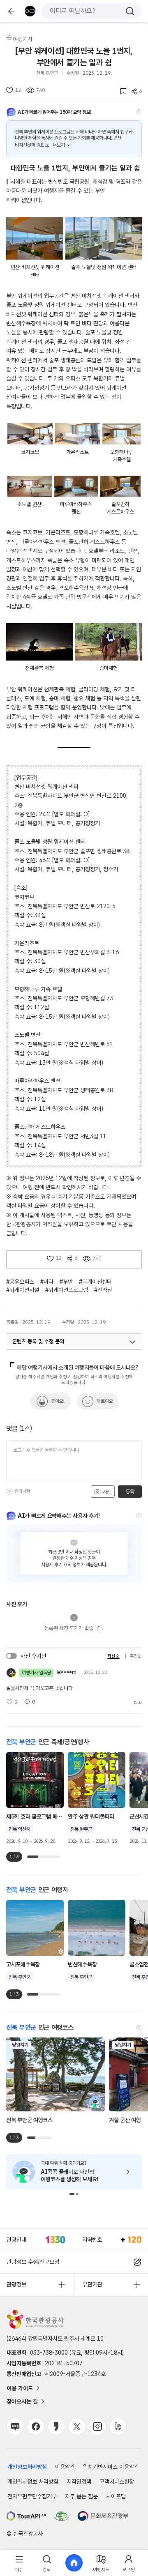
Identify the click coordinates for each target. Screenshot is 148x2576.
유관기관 (92, 2284)
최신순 (113, 1656)
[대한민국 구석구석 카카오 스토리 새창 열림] (56, 2426)
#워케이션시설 (23, 1290)
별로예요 (105, 1401)
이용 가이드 (20, 2388)
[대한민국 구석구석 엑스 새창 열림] (77, 2426)
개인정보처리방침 (27, 2467)
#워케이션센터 (95, 1282)
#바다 (47, 1282)
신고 (138, 1702)
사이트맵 (116, 2496)
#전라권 (103, 1290)
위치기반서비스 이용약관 (111, 2467)
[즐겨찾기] (121, 91)
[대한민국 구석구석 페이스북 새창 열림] (36, 2426)
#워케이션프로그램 (67, 1290)
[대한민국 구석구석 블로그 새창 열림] (15, 2426)
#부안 (66, 1282)
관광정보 (16, 2284)
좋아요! (58, 1401)
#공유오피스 (20, 1282)
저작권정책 (79, 2482)
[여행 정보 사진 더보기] (35, 238)
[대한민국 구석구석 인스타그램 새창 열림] (97, 2426)
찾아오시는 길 (22, 2401)
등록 (130, 1492)
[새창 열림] (26, 2516)
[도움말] (139, 112)
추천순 (136, 1656)
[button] (72, 2194)
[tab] (19, 2563)
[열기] (132, 1342)
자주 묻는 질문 (81, 2496)
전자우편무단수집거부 (32, 2496)
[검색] (130, 11)
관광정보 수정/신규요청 (33, 2262)
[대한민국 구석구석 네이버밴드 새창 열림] (118, 2426)
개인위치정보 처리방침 (33, 2482)
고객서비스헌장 (117, 2482)
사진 (106, 1492)
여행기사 (23, 39)
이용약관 (65, 2467)
